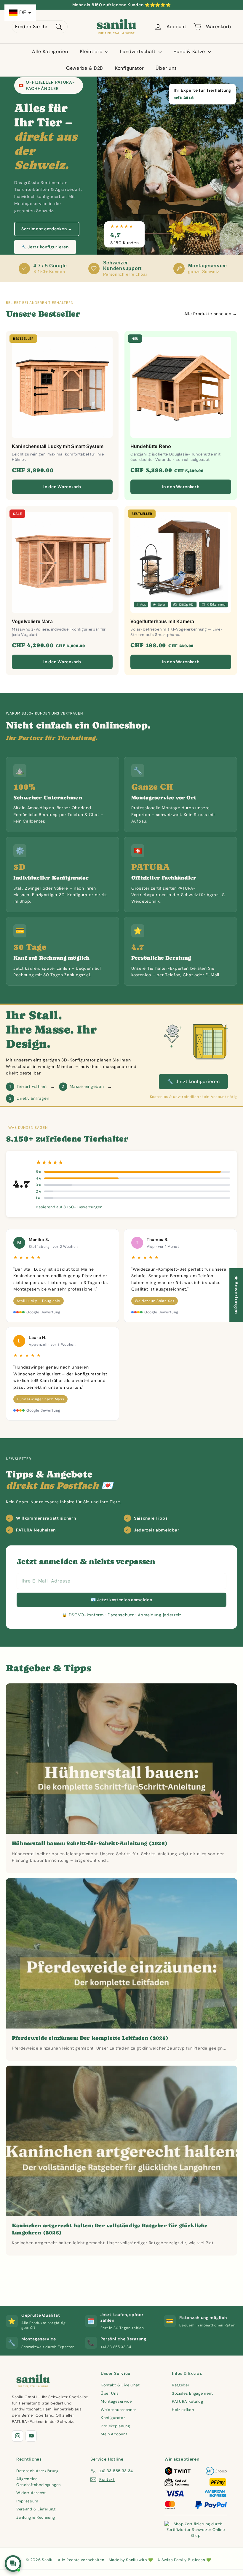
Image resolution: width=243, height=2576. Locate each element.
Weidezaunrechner (119, 2410)
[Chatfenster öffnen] (13, 2564)
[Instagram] (17, 2436)
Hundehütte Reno (151, 446)
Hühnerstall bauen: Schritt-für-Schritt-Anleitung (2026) (90, 1843)
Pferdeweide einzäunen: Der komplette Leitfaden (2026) (90, 2038)
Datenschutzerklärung (37, 2471)
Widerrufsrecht (31, 2493)
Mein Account (114, 2434)
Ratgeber (181, 2385)
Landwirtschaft (139, 51)
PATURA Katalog (188, 2401)
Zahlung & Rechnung (36, 2517)
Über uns (166, 68)
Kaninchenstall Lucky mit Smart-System (58, 446)
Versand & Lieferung (36, 2509)
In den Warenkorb (62, 487)
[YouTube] (31, 2436)
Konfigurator (129, 68)
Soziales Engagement (192, 2393)
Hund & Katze (190, 51)
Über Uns (110, 2393)
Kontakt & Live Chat (120, 2385)
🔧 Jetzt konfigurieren (45, 247)
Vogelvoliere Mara (32, 622)
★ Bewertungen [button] (236, 1295)
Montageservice (116, 2401)
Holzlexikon (183, 2410)
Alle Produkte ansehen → (211, 314)
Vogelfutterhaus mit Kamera (162, 622)
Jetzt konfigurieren (193, 1081)
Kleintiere (92, 51)
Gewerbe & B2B (85, 68)
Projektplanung (115, 2426)
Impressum (27, 2501)
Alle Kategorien (50, 51)
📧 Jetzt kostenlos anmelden (121, 1600)
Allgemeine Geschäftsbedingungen (39, 2482)
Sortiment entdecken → (47, 229)
